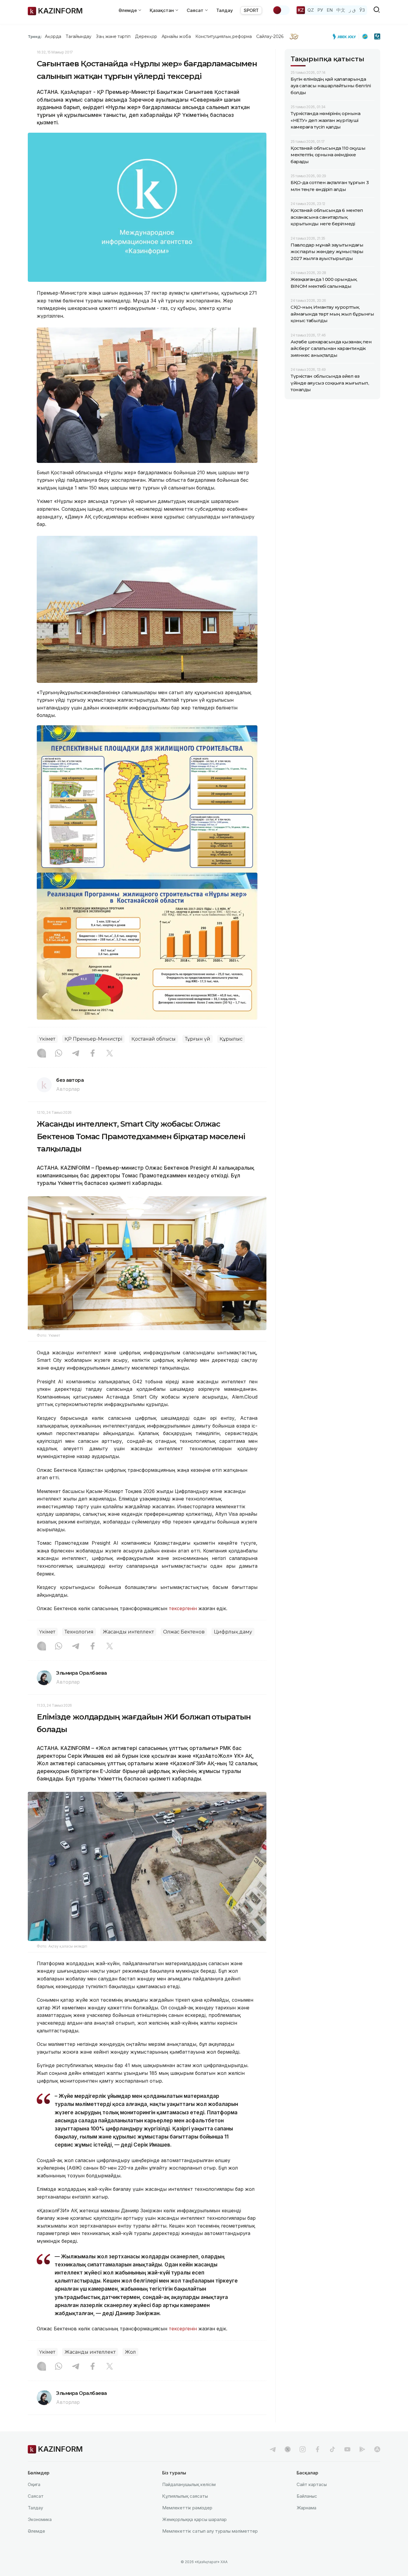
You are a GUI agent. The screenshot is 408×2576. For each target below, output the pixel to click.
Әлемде (36, 2531)
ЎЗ (362, 10)
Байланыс (307, 2496)
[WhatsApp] (59, 1054)
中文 (341, 10)
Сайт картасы (312, 2484)
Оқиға (34, 2484)
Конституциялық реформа (224, 36)
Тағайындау (79, 36)
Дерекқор (146, 36)
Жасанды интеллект (128, 1632)
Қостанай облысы (154, 1039)
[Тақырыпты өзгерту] (281, 10)
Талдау (225, 10)
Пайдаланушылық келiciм (189, 2484)
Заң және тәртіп (113, 36)
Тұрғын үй (198, 1039)
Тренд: (35, 36)
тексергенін (183, 1608)
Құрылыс (231, 1039)
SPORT (251, 10)
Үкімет (47, 1039)
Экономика (40, 2519)
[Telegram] (76, 1054)
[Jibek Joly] (346, 36)
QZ (311, 10)
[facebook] (317, 2449)
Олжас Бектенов (184, 1632)
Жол (130, 2352)
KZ (301, 10)
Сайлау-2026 (270, 36)
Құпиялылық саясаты (185, 2496)
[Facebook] (93, 1054)
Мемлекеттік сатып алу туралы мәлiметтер (210, 2531)
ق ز (352, 10)
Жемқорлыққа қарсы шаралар (194, 2519)
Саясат (36, 2496)
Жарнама (306, 2508)
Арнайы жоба (176, 36)
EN (330, 10)
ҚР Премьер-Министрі (93, 1039)
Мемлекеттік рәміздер (187, 2508)
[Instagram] (42, 1054)
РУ (320, 10)
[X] (110, 1054)
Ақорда (53, 36)
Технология (79, 1632)
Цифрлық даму (233, 1632)
